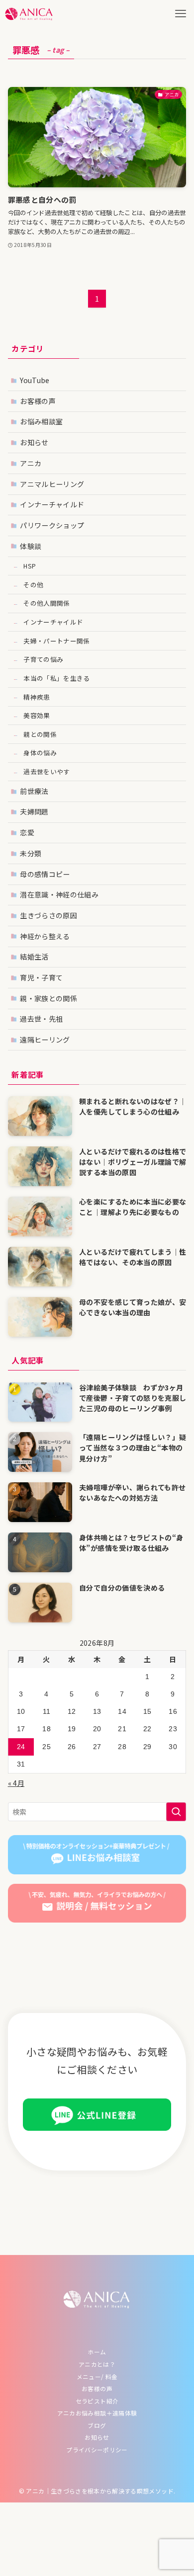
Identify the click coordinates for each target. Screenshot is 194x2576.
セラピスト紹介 (97, 2401)
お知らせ (34, 442)
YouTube (35, 380)
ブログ (97, 2425)
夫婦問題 (34, 811)
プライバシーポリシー (97, 2450)
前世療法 (34, 791)
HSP (30, 566)
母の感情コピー (45, 874)
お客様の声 (38, 401)
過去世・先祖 (41, 1019)
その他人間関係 (47, 603)
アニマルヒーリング (52, 484)
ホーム (97, 2352)
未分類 (31, 853)
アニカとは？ (97, 2364)
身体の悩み (40, 753)
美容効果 (37, 715)
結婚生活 (34, 957)
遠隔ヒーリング (45, 1040)
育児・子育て (41, 977)
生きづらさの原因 (48, 915)
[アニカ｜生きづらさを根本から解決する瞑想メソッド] (29, 14)
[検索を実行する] (176, 1812)
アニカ (31, 463)
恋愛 (27, 832)
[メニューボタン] (180, 14)
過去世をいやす (47, 771)
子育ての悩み (43, 659)
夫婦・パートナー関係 (57, 641)
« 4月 (16, 1783)
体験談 (31, 546)
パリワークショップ (52, 525)
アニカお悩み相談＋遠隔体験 (97, 2413)
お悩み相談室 (41, 421)
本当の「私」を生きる (57, 678)
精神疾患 (37, 697)
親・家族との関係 (48, 998)
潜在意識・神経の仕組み (59, 894)
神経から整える (45, 936)
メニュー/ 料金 (97, 2376)
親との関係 (40, 734)
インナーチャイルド (52, 504)
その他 (33, 585)
